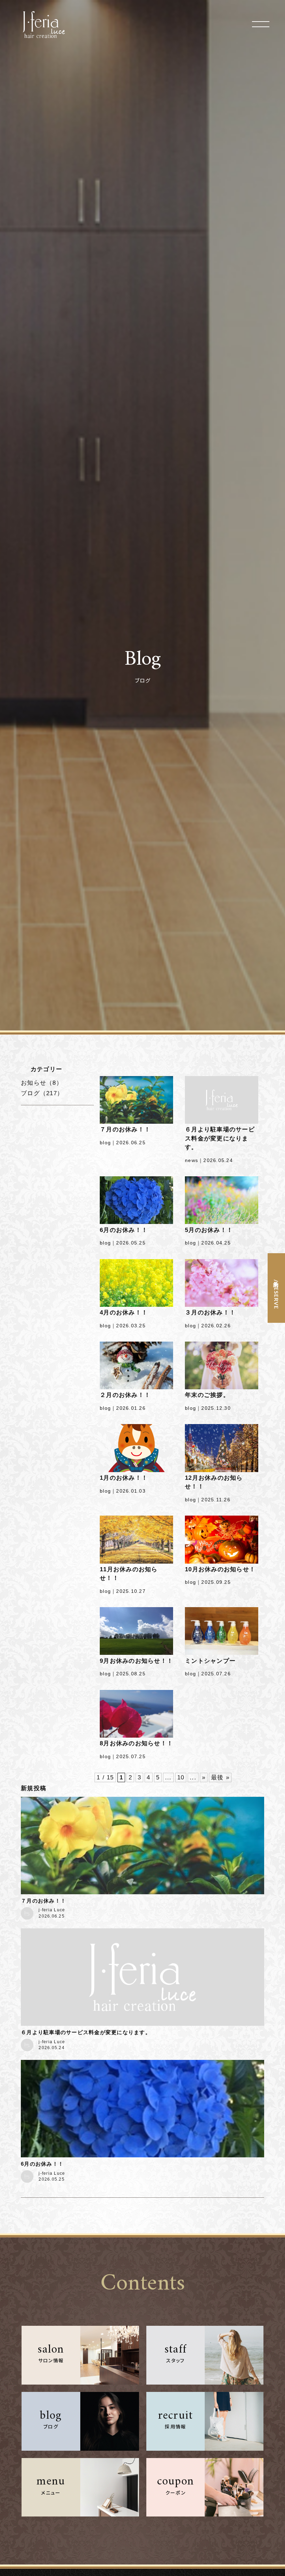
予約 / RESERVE (276, 1293)
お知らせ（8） (42, 1083)
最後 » (220, 1777)
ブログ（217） (42, 1093)
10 (181, 1777)
